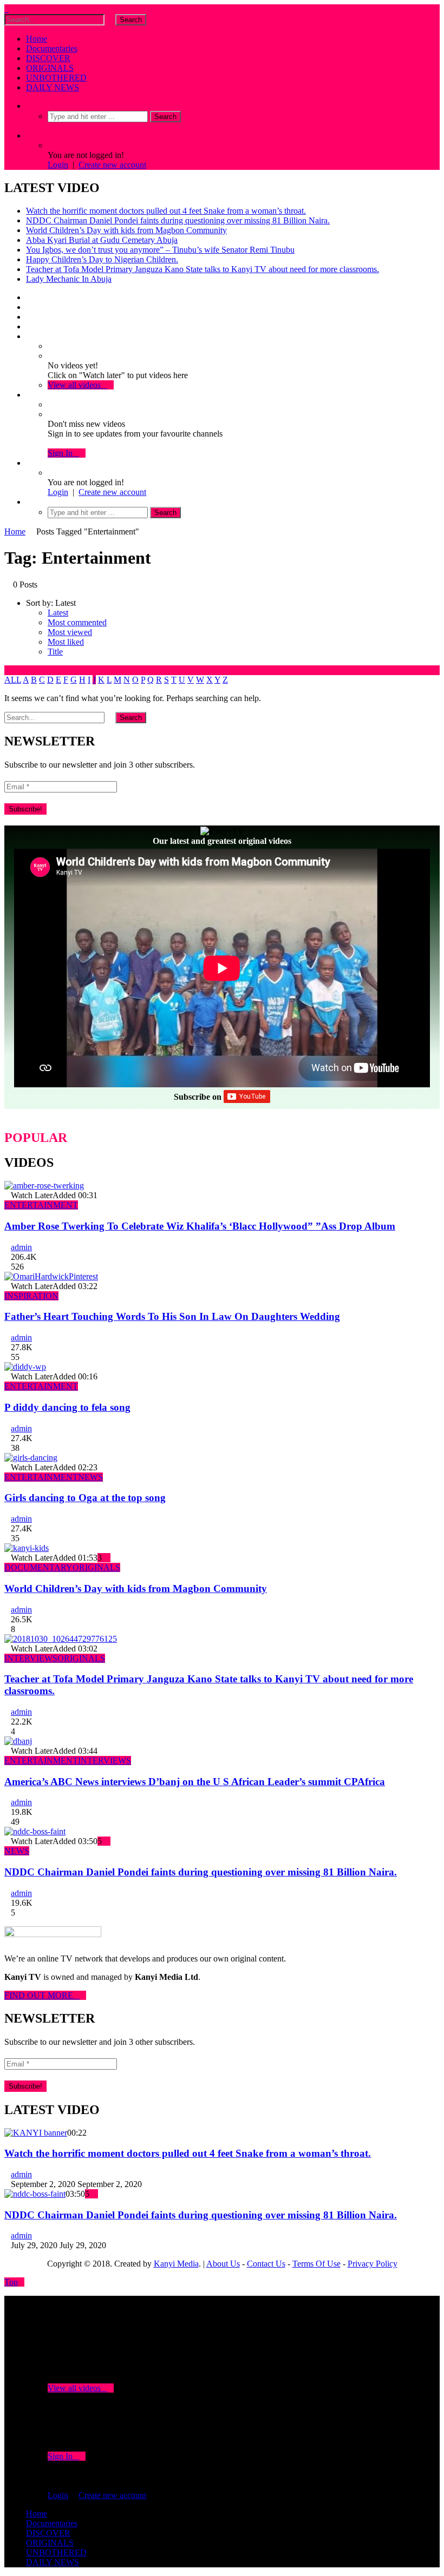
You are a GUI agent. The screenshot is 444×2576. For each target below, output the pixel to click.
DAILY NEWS (53, 87)
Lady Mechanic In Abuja (69, 279)
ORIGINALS (50, 68)
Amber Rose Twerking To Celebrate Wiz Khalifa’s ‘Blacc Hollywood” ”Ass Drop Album (200, 1226)
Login (58, 165)
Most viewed (70, 632)
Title (55, 652)
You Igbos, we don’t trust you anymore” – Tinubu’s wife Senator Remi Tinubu (160, 250)
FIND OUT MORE (42, 1995)
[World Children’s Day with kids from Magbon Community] (27, 1548)
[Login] (29, 463)
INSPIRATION (31, 1296)
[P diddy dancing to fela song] (25, 1367)
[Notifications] (29, 395)
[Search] (29, 106)
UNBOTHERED (56, 78)
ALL (13, 680)
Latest (58, 613)
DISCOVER (48, 58)
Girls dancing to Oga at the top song (85, 1498)
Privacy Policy (373, 2264)
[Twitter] (29, 307)
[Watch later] (29, 336)
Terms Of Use (316, 2264)
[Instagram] (29, 326)
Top (11, 2282)
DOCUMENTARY (38, 1567)
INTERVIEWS (31, 1658)
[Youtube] (29, 317)
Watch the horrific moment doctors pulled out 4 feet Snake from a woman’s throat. (166, 211)
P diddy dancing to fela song (67, 1407)
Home (37, 39)
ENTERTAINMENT (41, 1205)
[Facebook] (29, 297)
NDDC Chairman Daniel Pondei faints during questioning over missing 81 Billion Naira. (178, 220)
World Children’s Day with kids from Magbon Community (126, 230)
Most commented (77, 622)
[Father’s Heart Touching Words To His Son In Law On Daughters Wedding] (51, 1276)
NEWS (90, 1477)
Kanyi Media (176, 2264)
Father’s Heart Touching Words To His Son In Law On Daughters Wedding (172, 1316)
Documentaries (52, 48)
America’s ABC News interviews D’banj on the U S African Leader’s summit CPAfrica (195, 1782)
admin (21, 1247)
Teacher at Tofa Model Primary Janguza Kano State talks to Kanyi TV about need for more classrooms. (203, 269)
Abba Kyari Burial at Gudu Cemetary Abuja (102, 240)
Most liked (66, 642)
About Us (223, 2264)
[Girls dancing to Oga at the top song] (31, 1458)
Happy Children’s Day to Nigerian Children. (102, 259)
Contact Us (266, 2264)
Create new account (112, 165)
